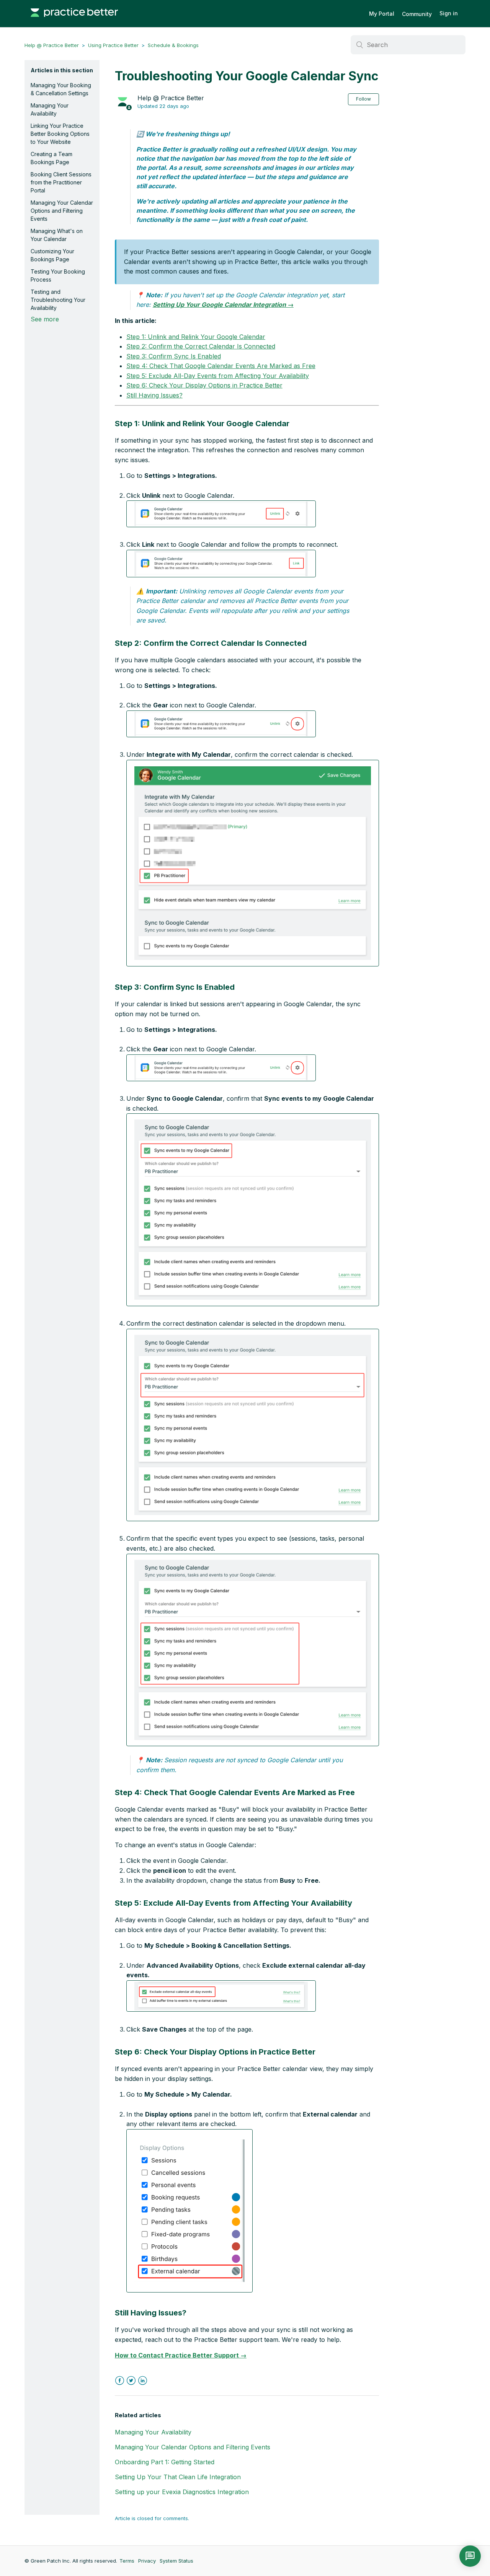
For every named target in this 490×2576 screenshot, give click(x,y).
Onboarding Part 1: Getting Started (165, 2462)
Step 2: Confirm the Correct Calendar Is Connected (201, 346)
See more (45, 319)
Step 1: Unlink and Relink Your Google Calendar (196, 337)
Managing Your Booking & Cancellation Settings (61, 89)
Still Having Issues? (154, 395)
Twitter (131, 2381)
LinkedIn (143, 2381)
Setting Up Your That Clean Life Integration (178, 2477)
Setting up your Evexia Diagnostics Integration (182, 2492)
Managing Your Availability (50, 109)
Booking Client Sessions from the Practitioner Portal (61, 182)
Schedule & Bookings (173, 45)
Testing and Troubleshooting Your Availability (58, 300)
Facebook (120, 2381)
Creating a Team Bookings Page (51, 158)
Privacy (147, 2561)
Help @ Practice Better (52, 45)
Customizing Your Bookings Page (52, 255)
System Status (176, 2561)
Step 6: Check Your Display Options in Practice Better (204, 385)
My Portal (382, 14)
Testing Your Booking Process (58, 275)
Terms (127, 2561)
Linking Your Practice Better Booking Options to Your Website (60, 134)
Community (417, 14)
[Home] (74, 21)
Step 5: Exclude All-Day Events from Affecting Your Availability (218, 376)
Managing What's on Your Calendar (57, 235)
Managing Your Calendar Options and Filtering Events (62, 211)
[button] (221, 514)
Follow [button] (363, 99)
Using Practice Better (113, 45)
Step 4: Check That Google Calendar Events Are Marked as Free (221, 366)
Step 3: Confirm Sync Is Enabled (174, 356)
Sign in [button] (449, 13)
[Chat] (470, 2556)
